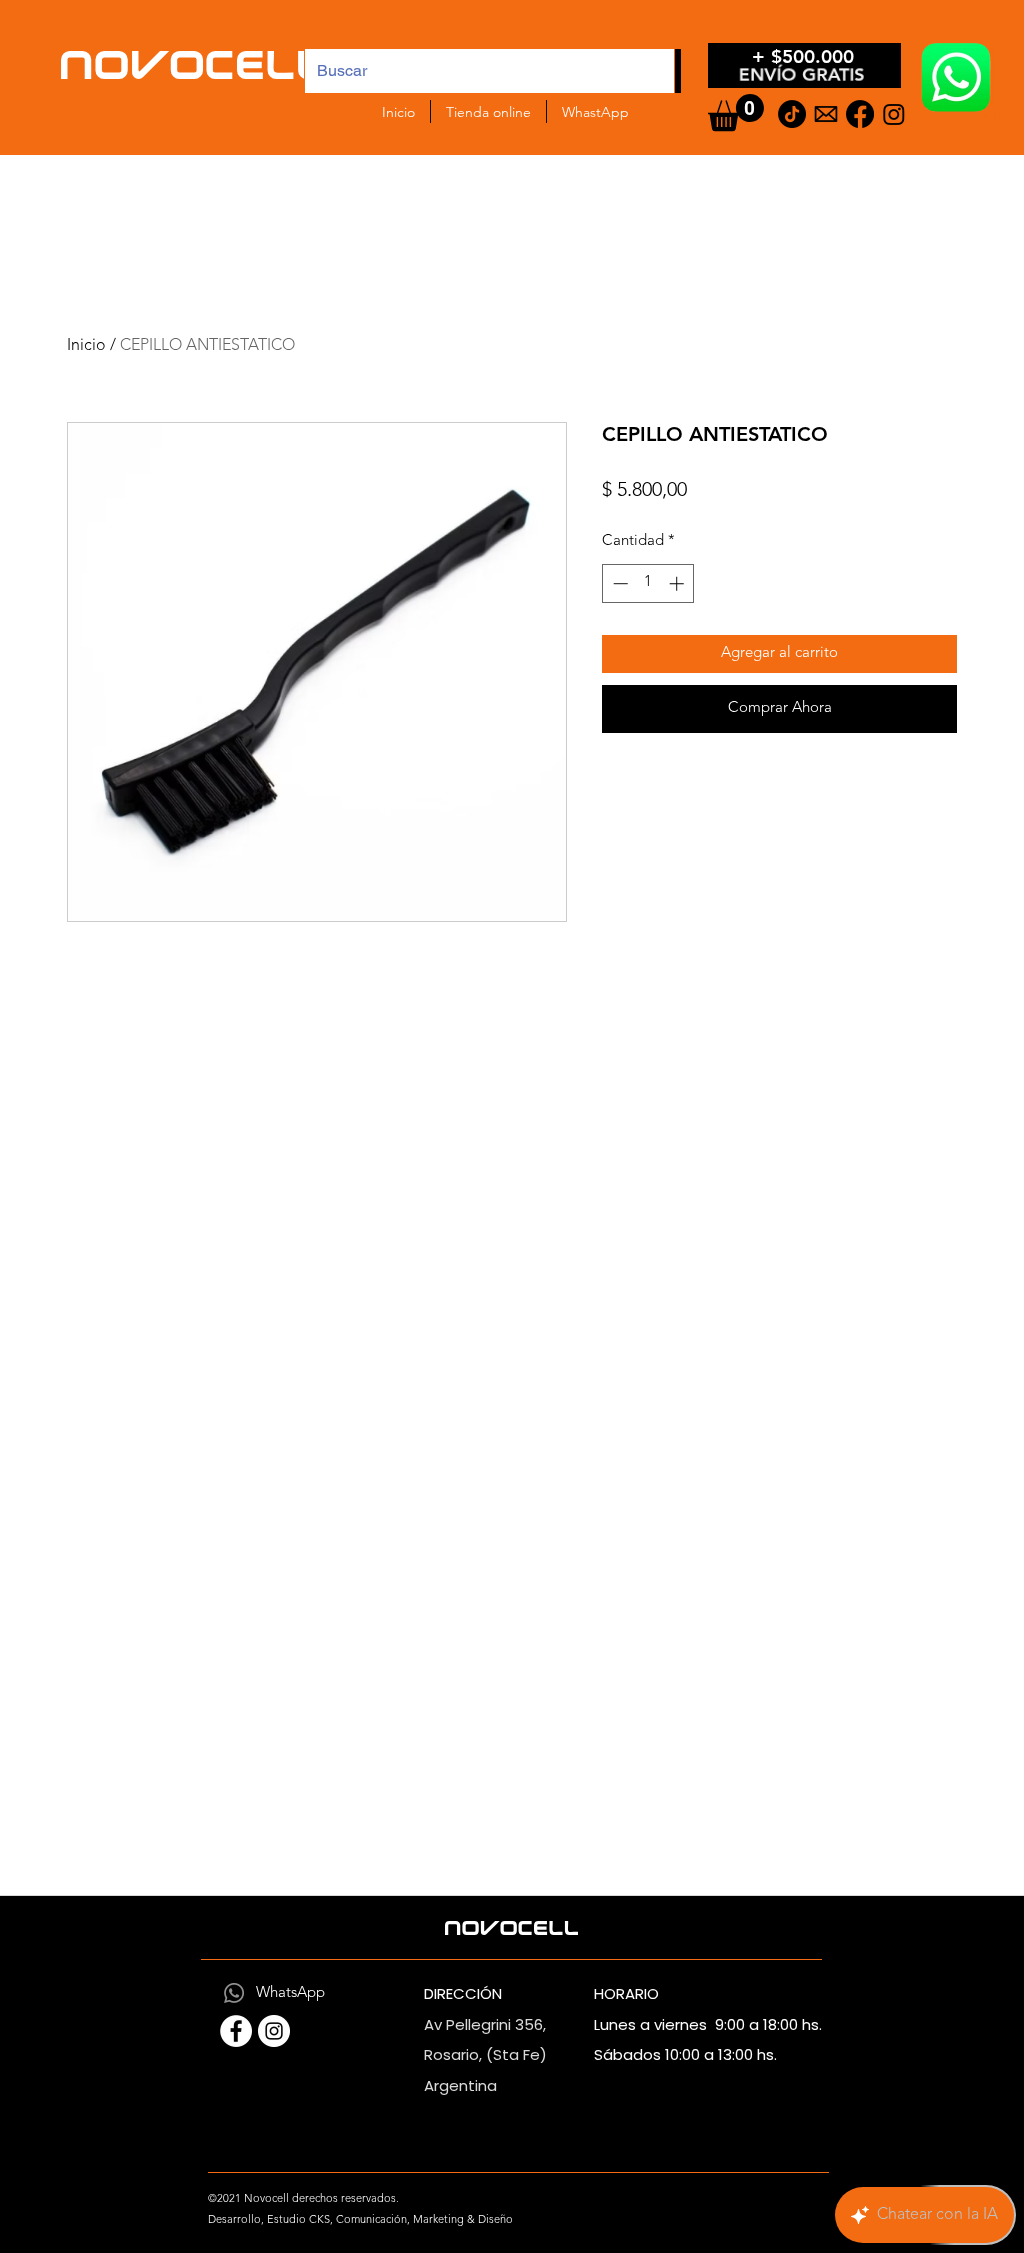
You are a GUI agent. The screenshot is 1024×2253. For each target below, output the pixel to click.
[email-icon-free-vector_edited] (826, 114)
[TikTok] (792, 114)
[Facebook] (860, 114)
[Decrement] (618, 583)
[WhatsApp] (234, 1993)
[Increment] (678, 583)
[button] (736, 112)
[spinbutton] (648, 583)
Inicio (86, 346)
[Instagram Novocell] (274, 2031)
